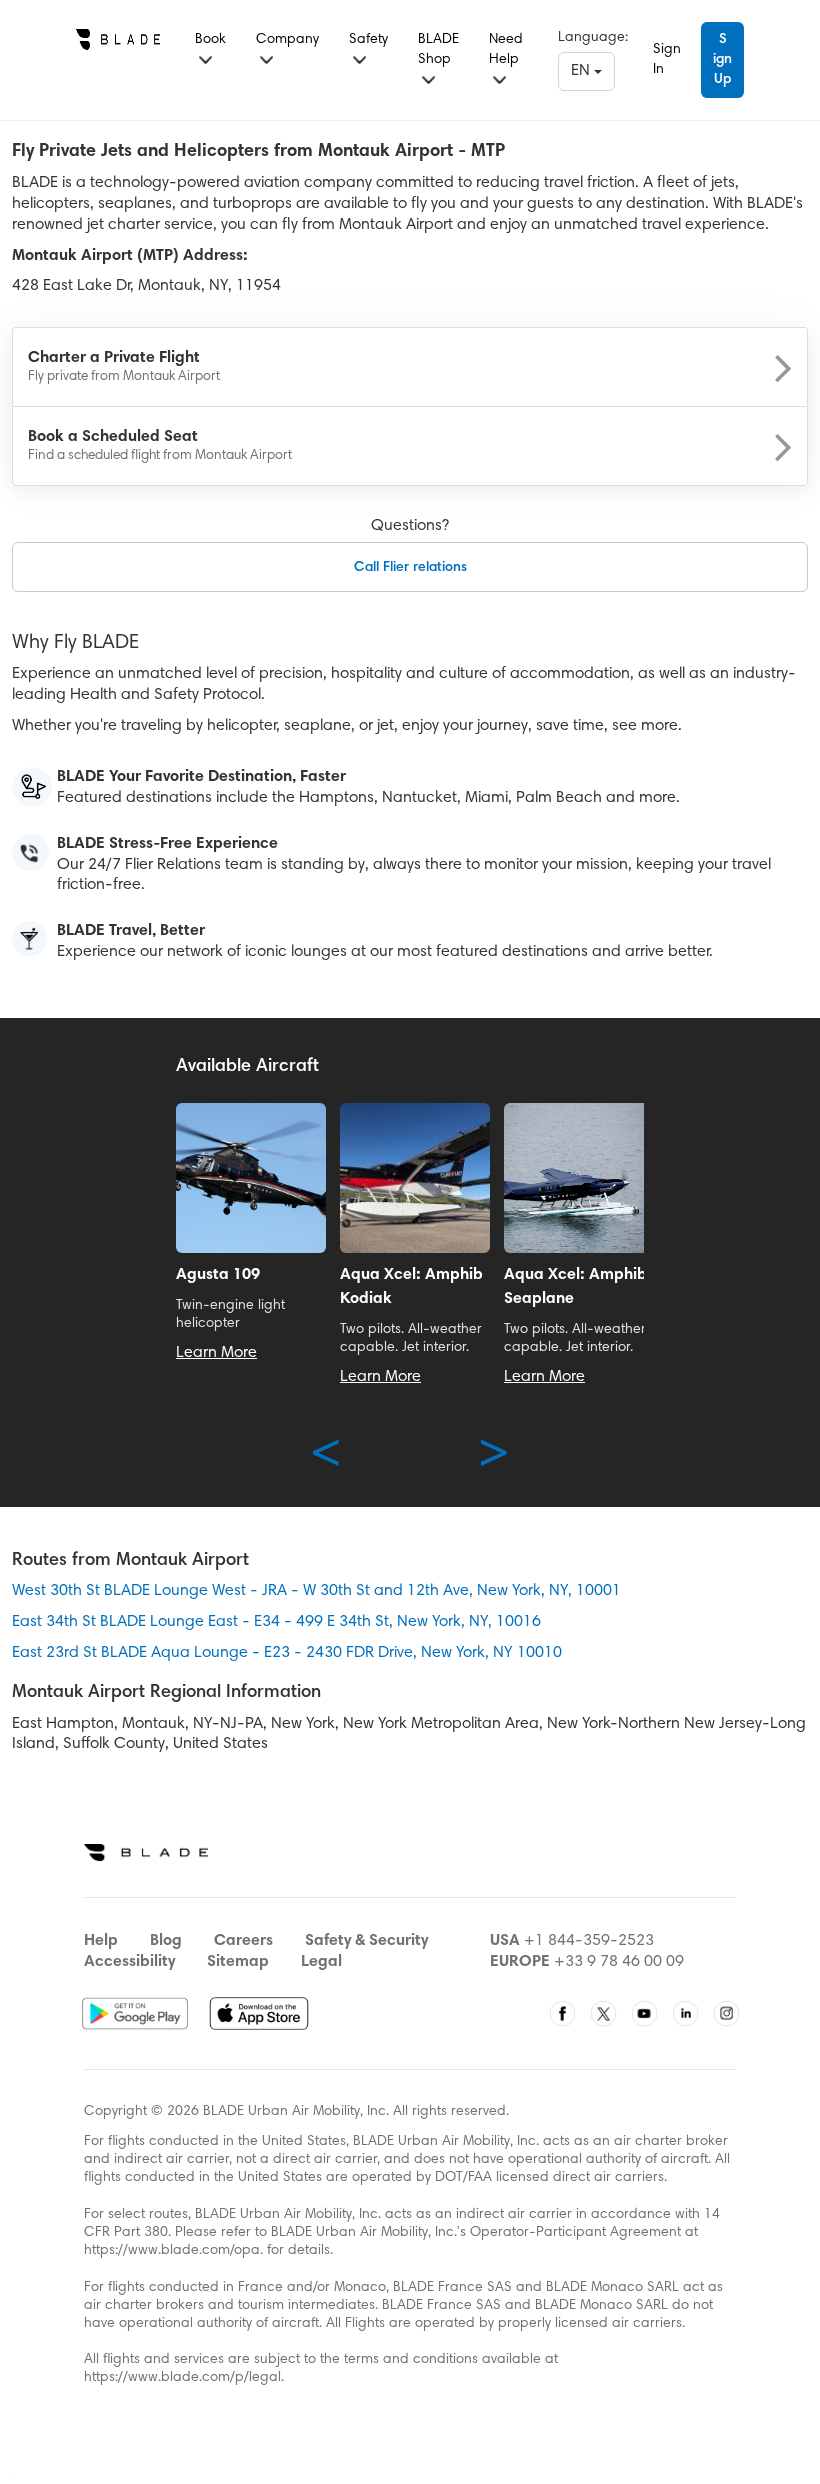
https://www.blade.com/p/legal (182, 2378)
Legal (321, 1962)
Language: (593, 38)
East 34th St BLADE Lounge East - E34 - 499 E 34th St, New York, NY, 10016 (276, 1622)
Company (287, 40)
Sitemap (238, 1962)
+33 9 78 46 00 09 (619, 1962)
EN (582, 71)
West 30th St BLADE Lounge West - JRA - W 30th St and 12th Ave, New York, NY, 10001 (316, 1591)
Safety (368, 40)
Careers (243, 1941)
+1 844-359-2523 (589, 1941)
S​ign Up (722, 60)
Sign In (667, 60)
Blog (166, 1941)
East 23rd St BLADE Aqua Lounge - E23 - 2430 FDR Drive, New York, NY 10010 (287, 1653)
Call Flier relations (410, 568)
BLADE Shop (438, 50)
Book (210, 40)
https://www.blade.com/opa (172, 2251)
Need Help (506, 50)
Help (101, 1941)
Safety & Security (366, 1941)
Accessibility (129, 1962)
